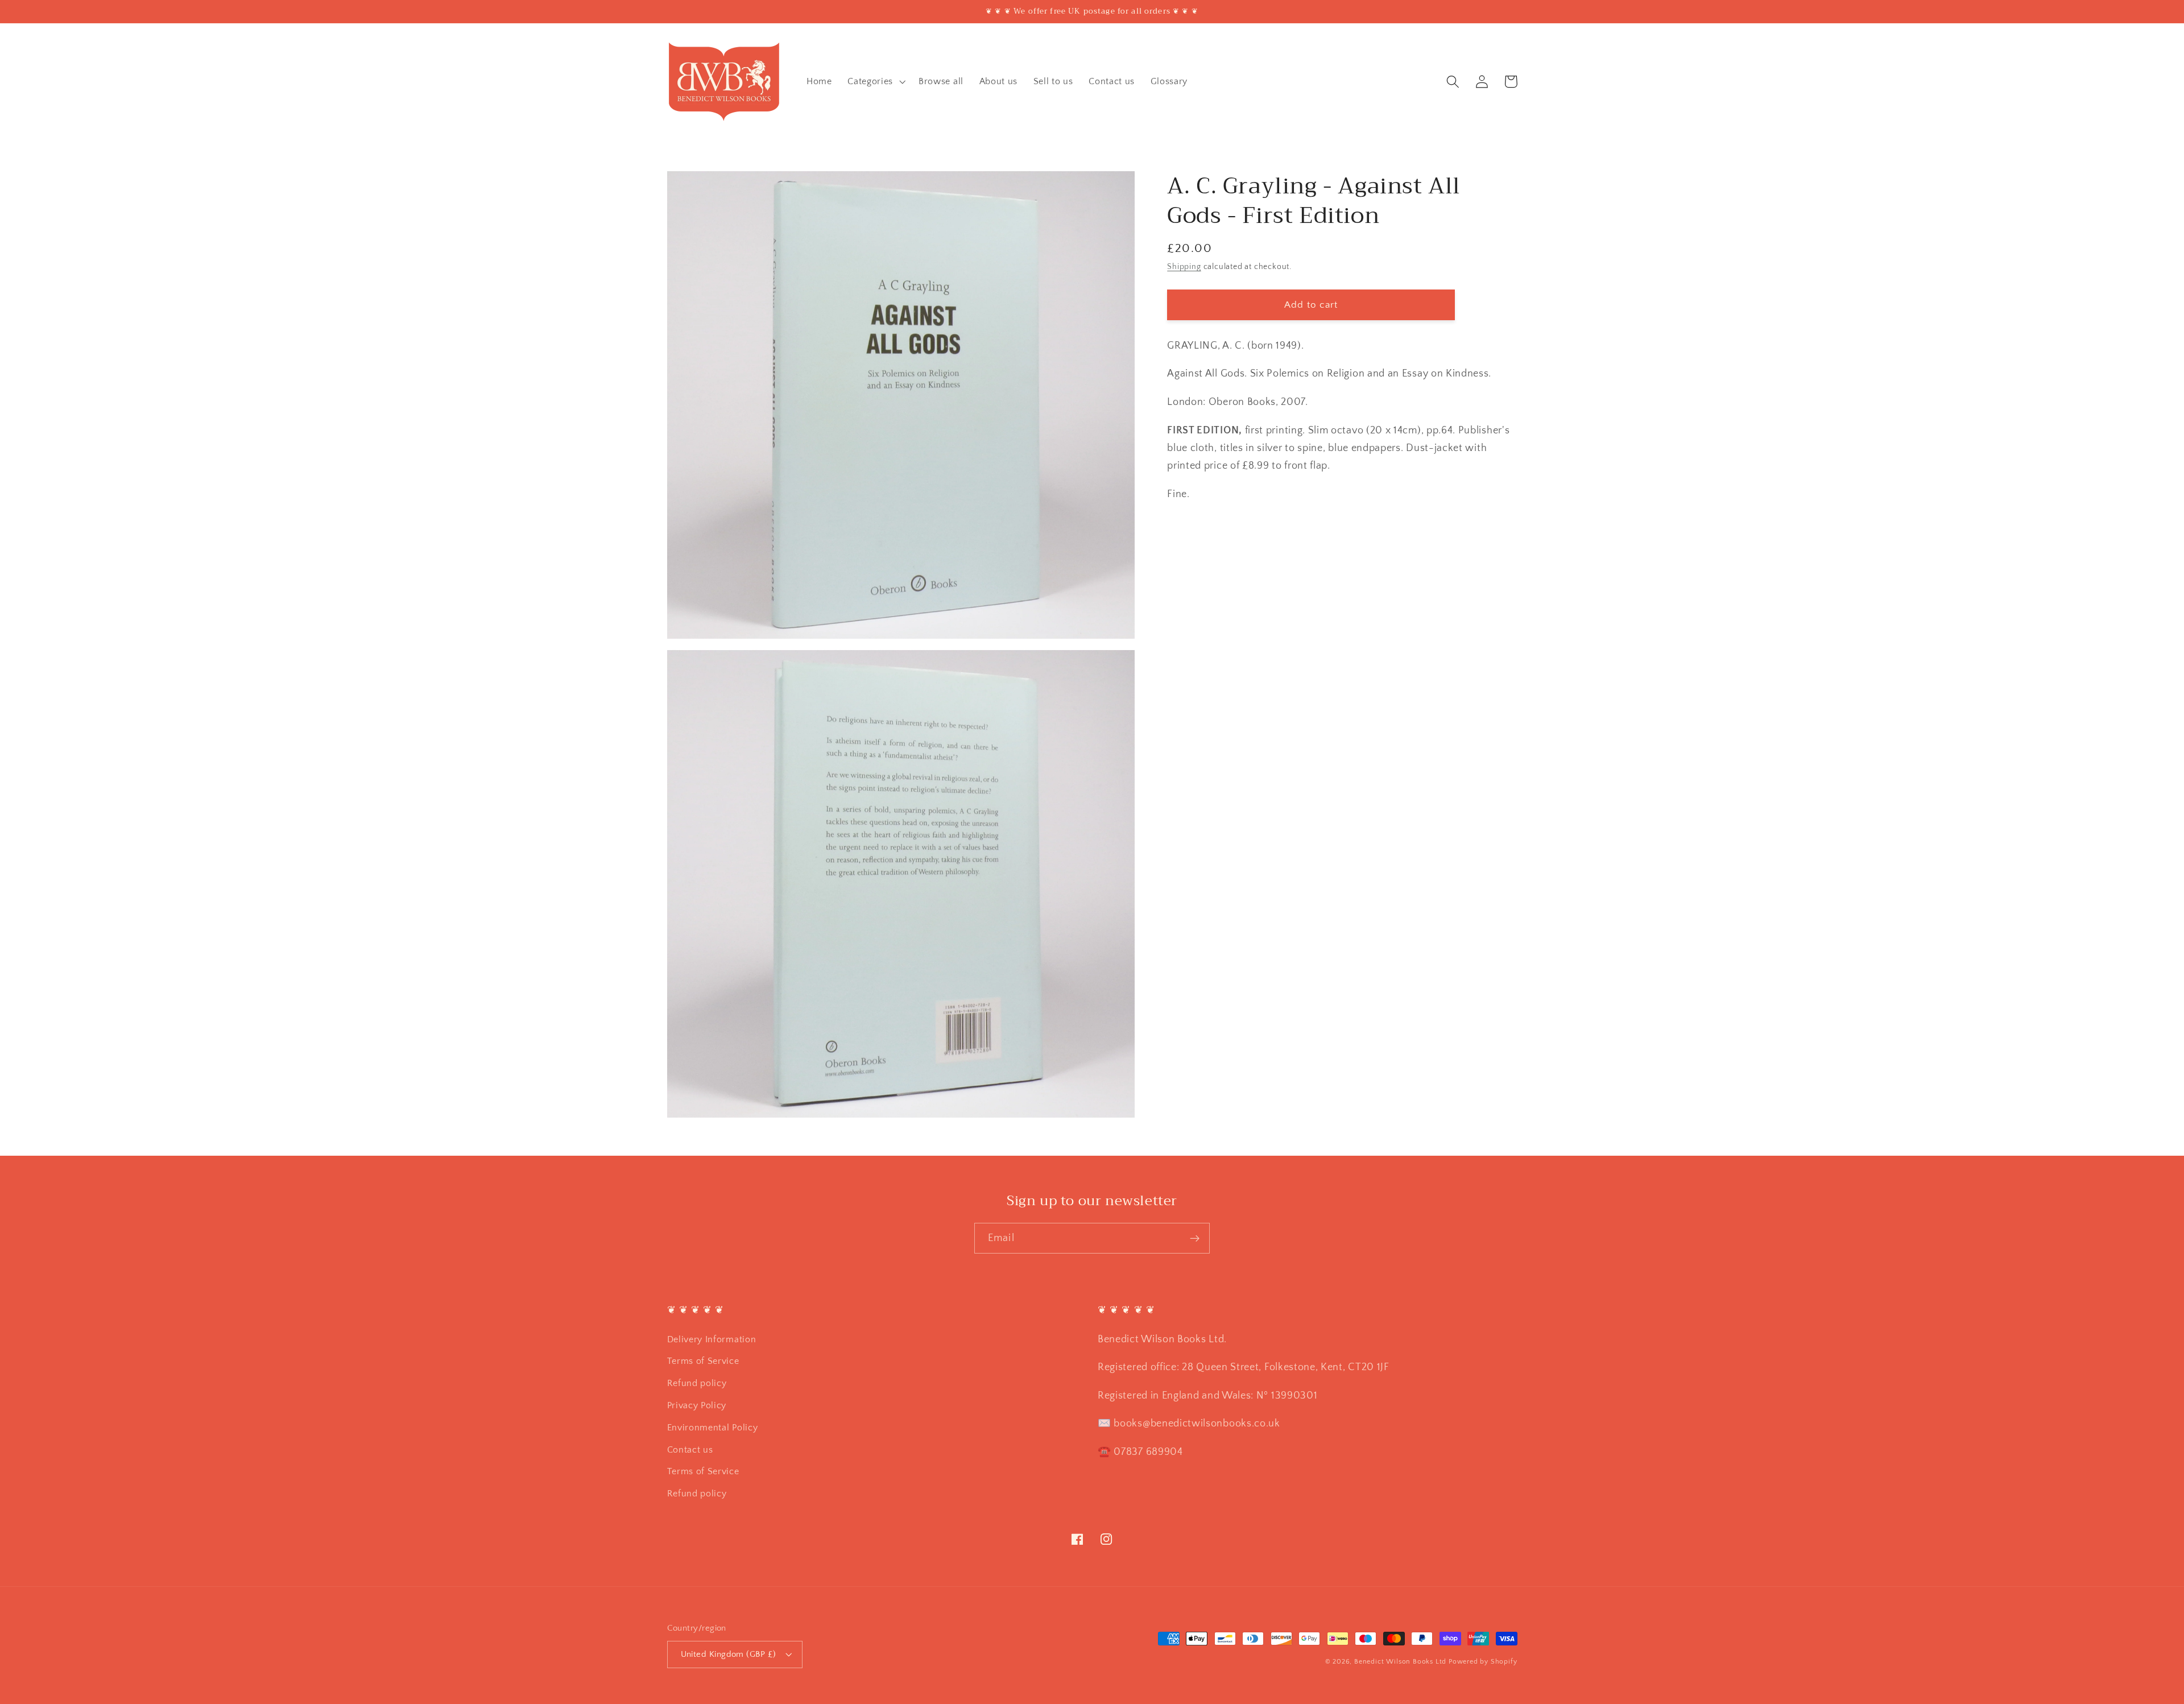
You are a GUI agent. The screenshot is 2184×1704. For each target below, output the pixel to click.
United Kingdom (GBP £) (729, 1654)
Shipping (1184, 267)
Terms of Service (703, 1361)
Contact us (690, 1450)
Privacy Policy (697, 1405)
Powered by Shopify (1483, 1662)
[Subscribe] (1195, 1238)
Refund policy (697, 1383)
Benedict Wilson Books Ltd (1400, 1662)
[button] (875, 81)
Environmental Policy (713, 1428)
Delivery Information (712, 1339)
